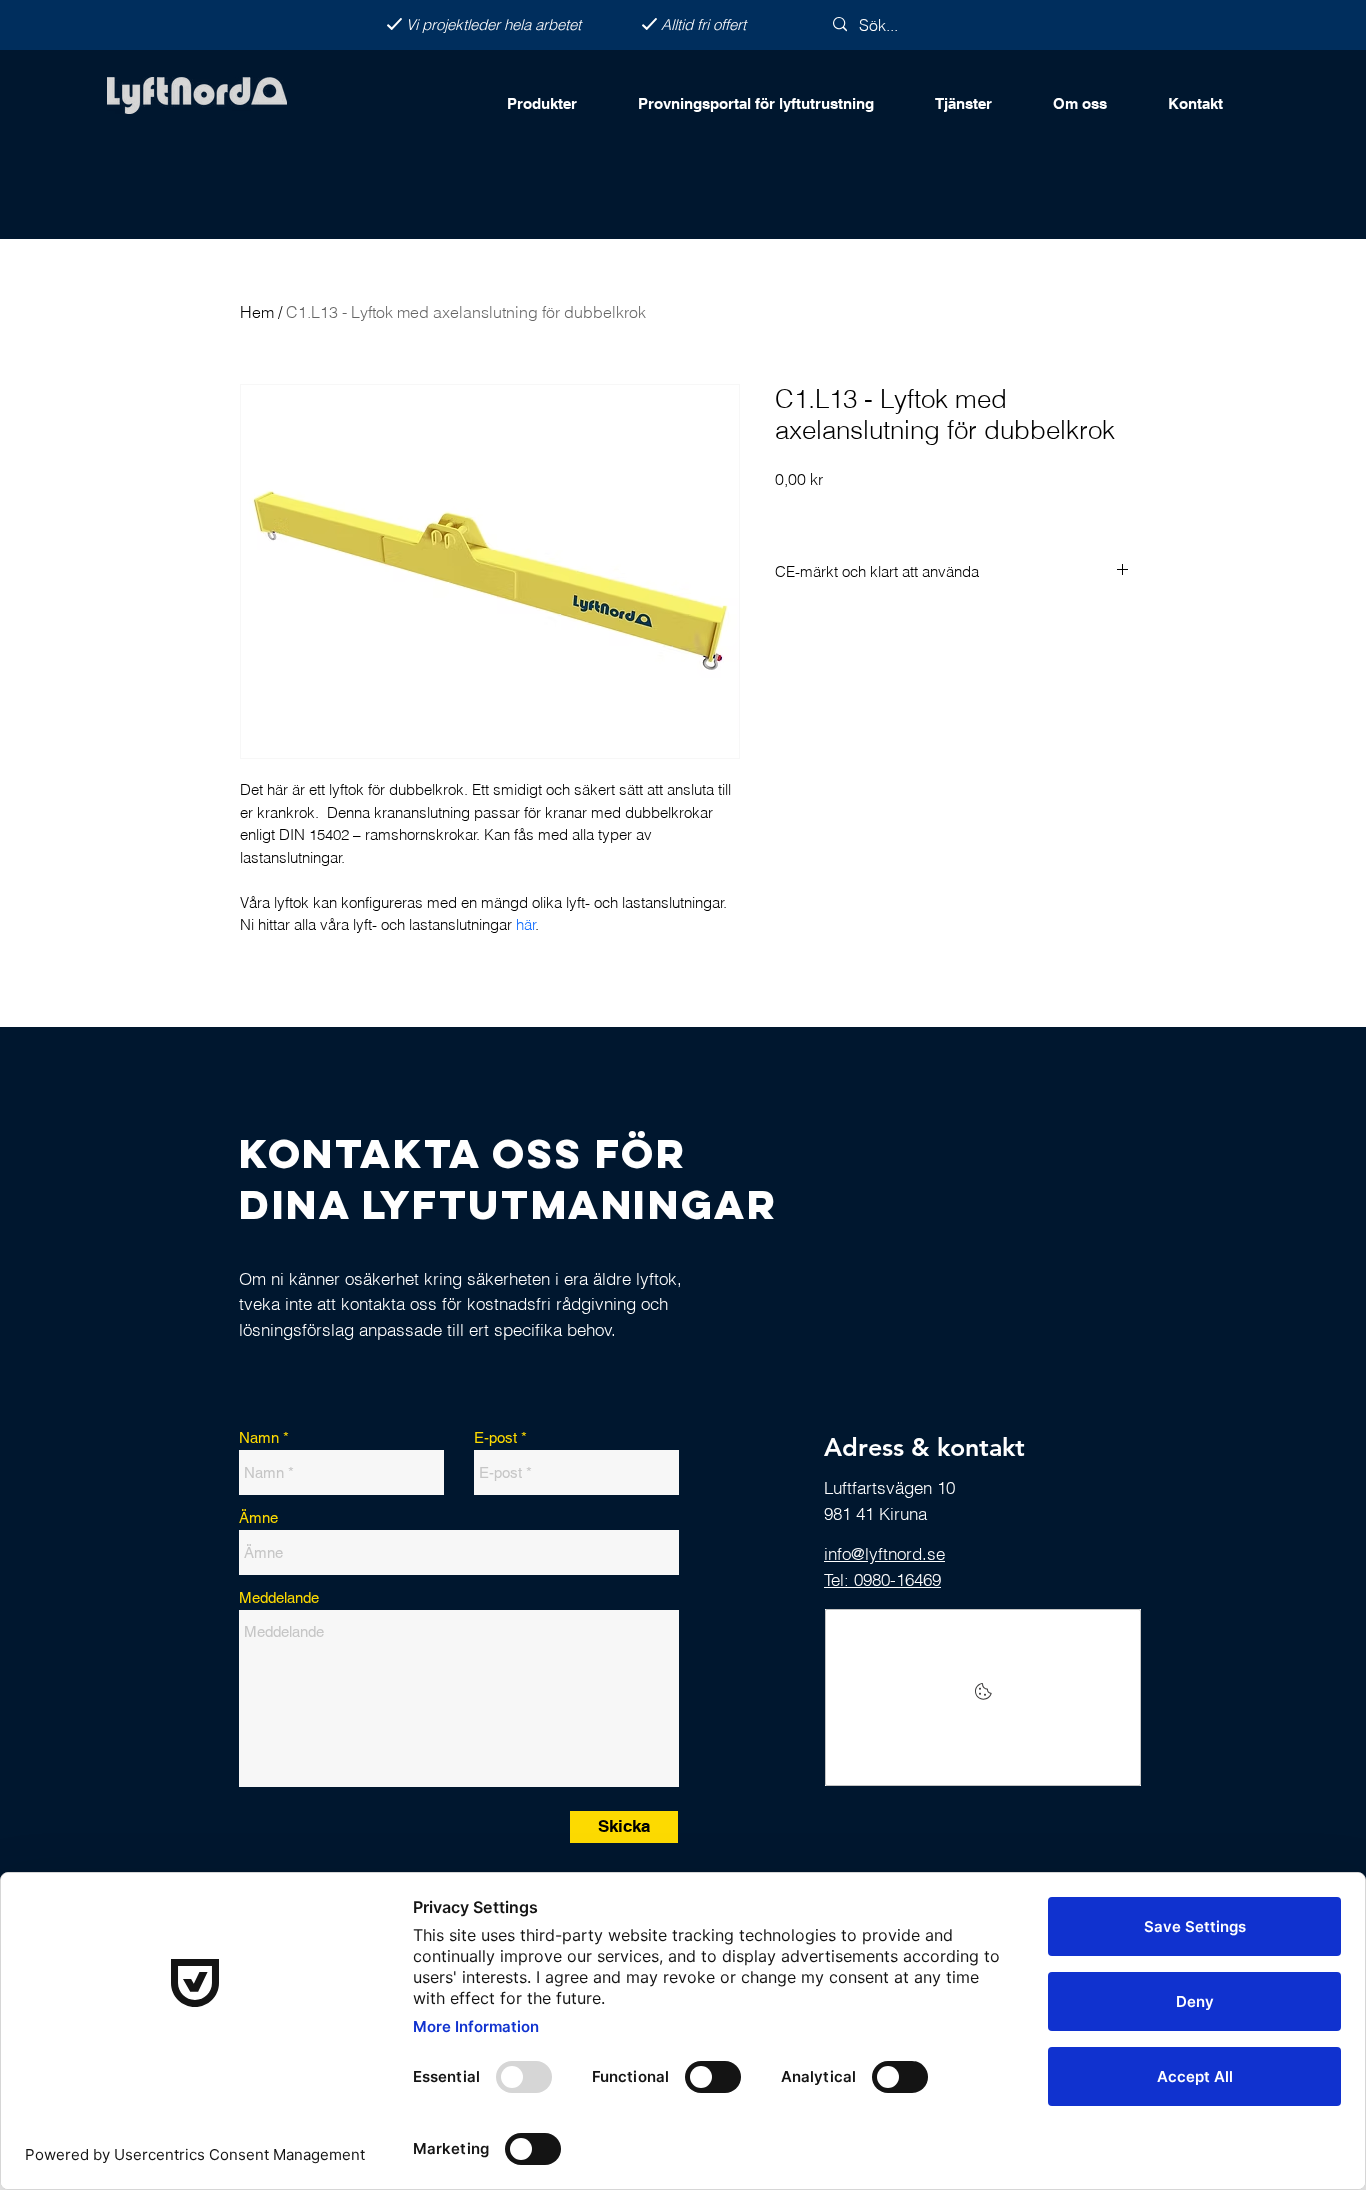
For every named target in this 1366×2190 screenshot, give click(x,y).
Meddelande (279, 1597)
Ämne (258, 1517)
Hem (257, 312)
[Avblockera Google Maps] (983, 1697)
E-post (495, 1437)
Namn (259, 1437)
